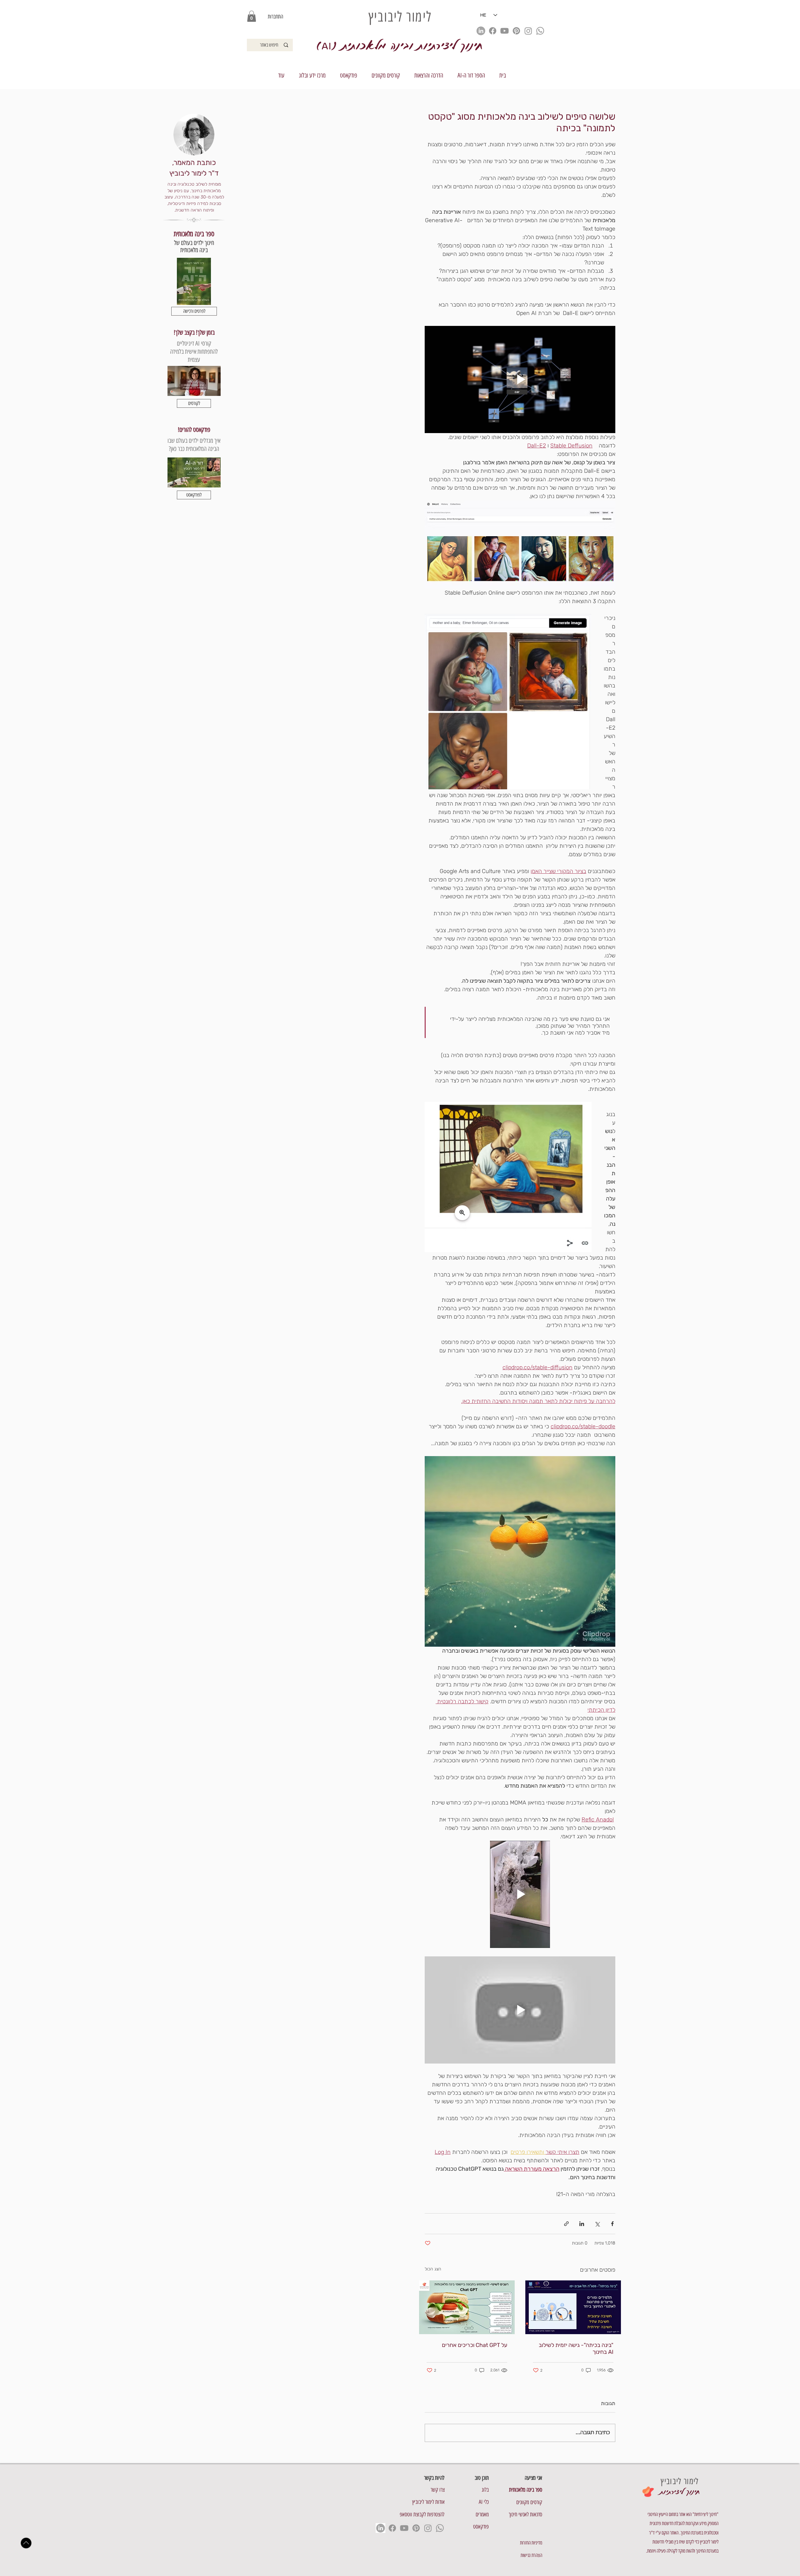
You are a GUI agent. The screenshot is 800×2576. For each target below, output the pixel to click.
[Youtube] (505, 31)
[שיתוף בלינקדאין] (582, 2224)
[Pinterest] (516, 31)
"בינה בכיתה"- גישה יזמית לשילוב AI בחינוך (576, 2349)
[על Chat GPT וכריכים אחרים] (467, 2307)
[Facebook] (493, 31)
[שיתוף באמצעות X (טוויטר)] (597, 2224)
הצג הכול (433, 2269)
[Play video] (520, 379)
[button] (252, 16)
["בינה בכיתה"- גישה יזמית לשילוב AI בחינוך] (573, 2307)
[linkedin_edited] (481, 31)
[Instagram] (528, 31)
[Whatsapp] (540, 31)
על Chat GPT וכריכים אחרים (475, 2345)
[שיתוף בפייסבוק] (612, 2224)
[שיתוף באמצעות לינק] (566, 2224)
